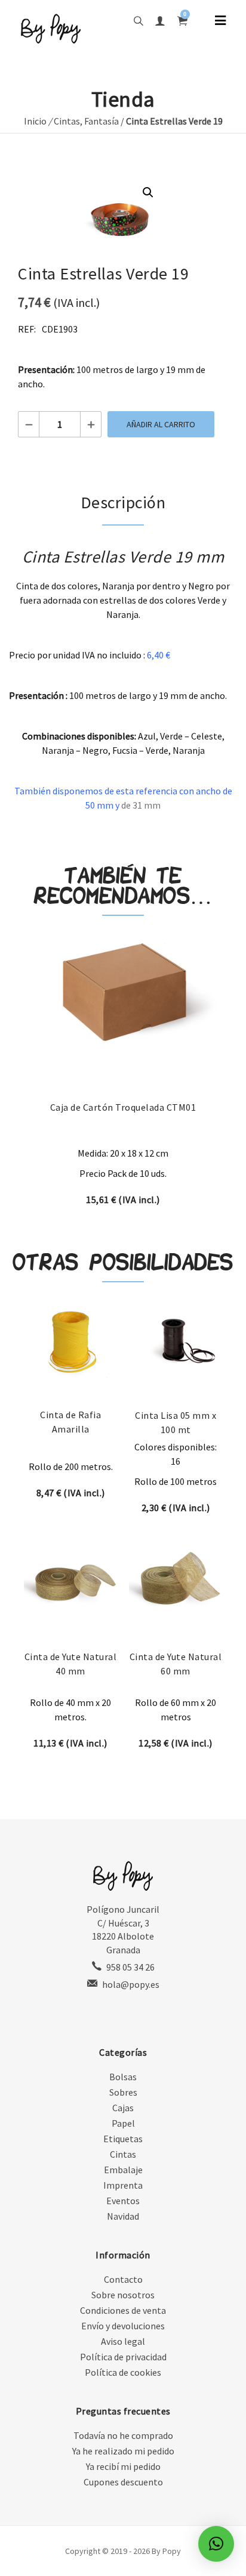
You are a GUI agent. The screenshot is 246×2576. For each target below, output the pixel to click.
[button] (148, 192)
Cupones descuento (123, 2482)
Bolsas (123, 2077)
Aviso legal (123, 2341)
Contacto (123, 2279)
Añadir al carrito (161, 424)
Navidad (123, 2216)
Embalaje (123, 2170)
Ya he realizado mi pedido (123, 2451)
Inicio (35, 121)
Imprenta (123, 2185)
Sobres (123, 2092)
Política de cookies (123, 2372)
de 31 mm (141, 805)
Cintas (67, 121)
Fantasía (102, 121)
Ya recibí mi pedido (123, 2466)
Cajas (123, 2108)
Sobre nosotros (123, 2295)
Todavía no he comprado (123, 2435)
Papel (123, 2123)
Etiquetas (123, 2139)
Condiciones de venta (123, 2310)
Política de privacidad (123, 2357)
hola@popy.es (131, 1984)
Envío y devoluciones (123, 2326)
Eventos (123, 2201)
